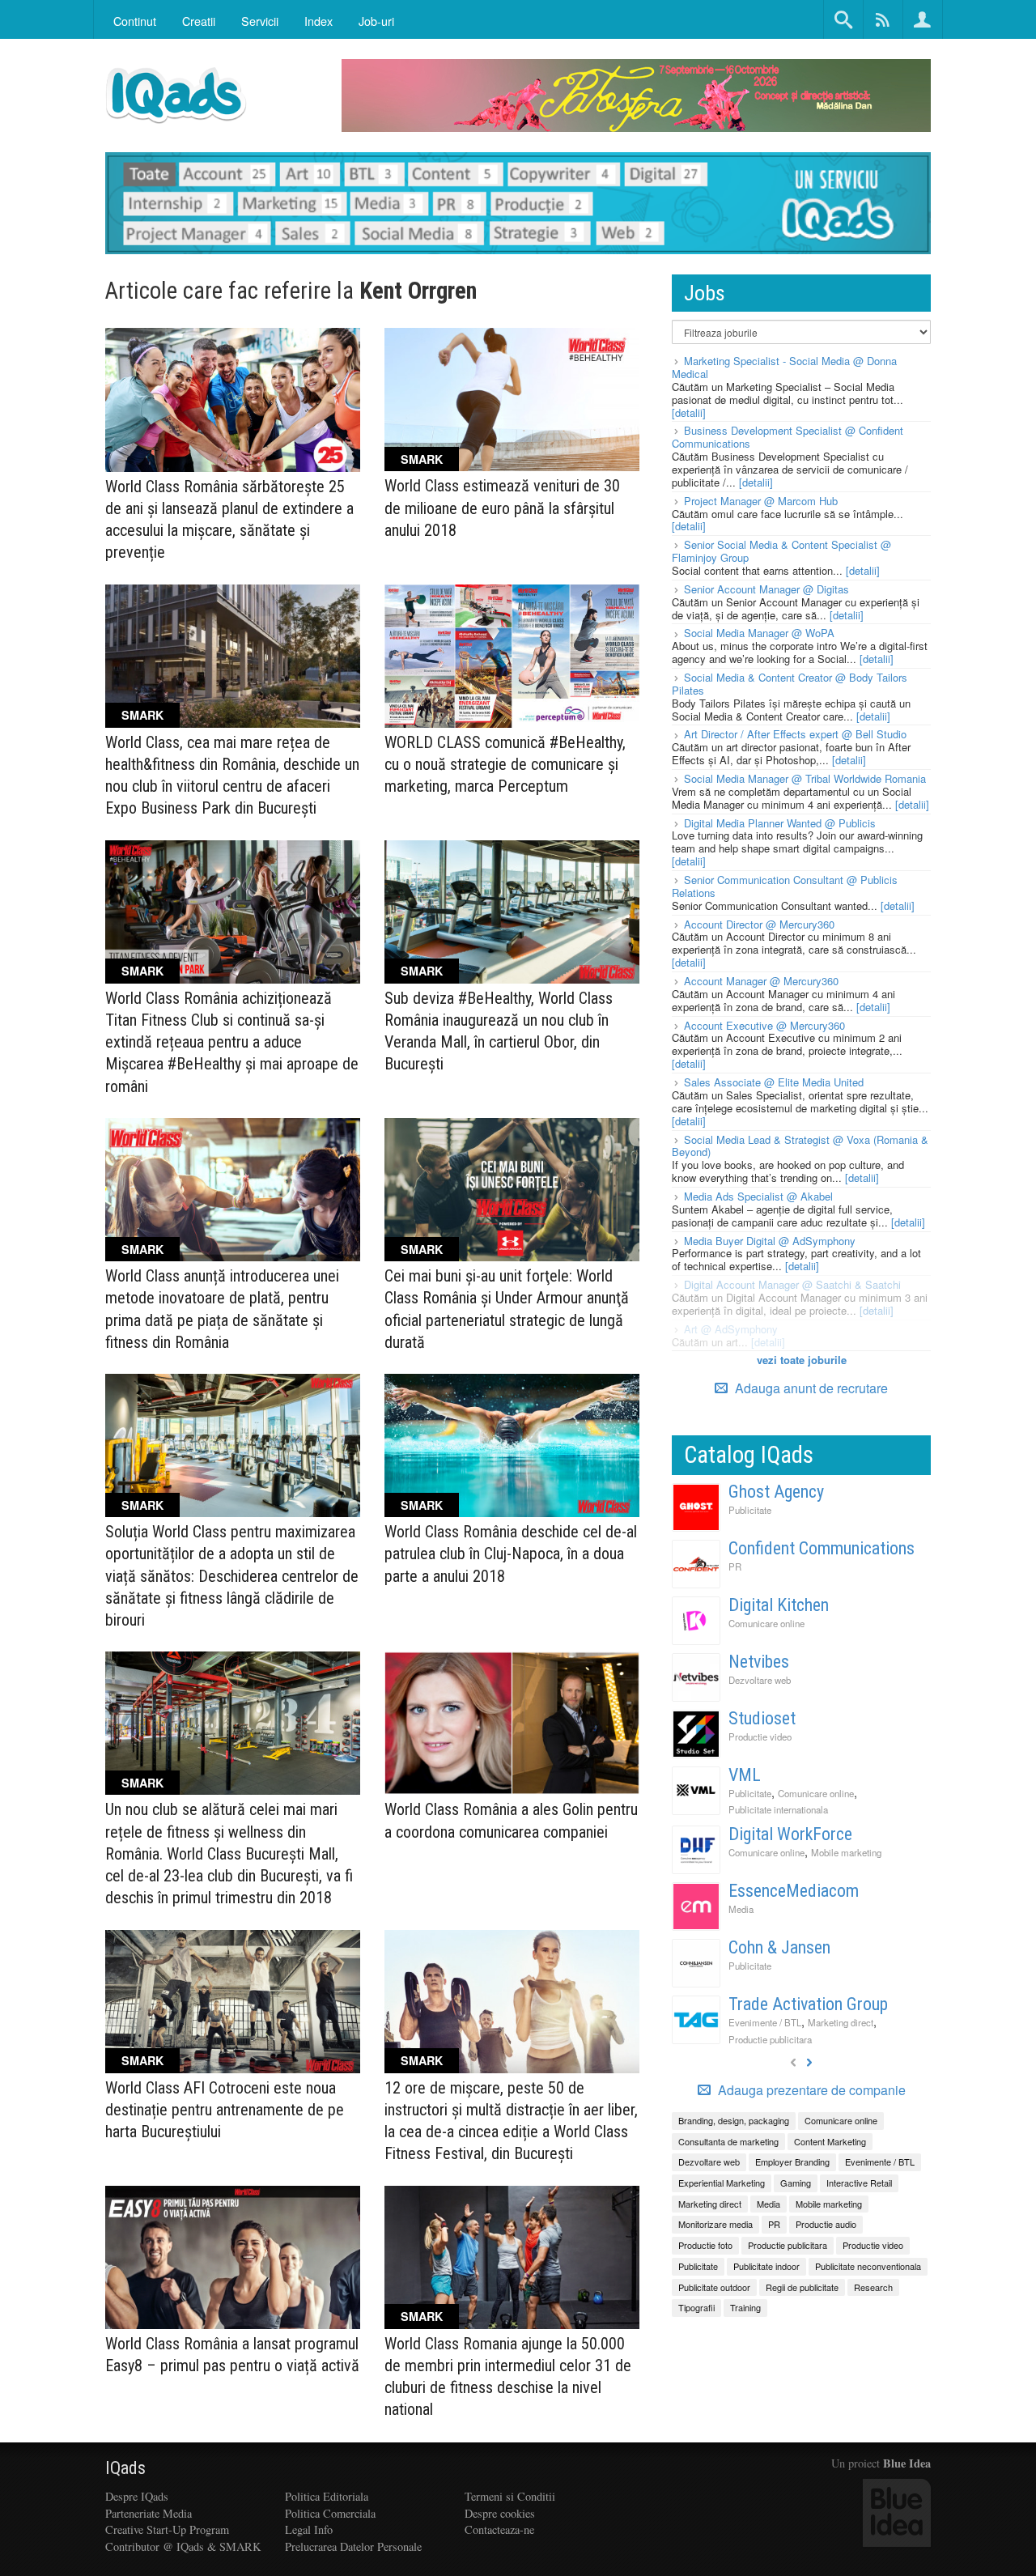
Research (873, 2287)
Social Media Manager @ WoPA (759, 633)
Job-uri (376, 21)
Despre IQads (137, 2496)
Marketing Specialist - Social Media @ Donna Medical (784, 367)
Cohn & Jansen (779, 1947)
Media (741, 1909)
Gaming (796, 2183)
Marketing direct (841, 2022)
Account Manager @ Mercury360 (761, 981)
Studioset (762, 1718)
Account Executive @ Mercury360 (764, 1025)
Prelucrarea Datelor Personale (353, 2546)
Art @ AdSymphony (731, 1329)
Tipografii (696, 2307)
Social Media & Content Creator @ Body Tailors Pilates (790, 684)
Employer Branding (792, 2162)
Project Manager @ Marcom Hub (761, 501)
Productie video (760, 1736)
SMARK (422, 459)
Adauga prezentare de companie (810, 2090)
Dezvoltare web (760, 1680)
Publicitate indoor (766, 2266)
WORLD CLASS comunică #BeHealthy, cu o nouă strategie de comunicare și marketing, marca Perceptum (505, 764)
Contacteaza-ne (499, 2529)
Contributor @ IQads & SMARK (183, 2546)
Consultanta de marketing (728, 2141)
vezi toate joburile (802, 1360)
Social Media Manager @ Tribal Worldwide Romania (805, 778)
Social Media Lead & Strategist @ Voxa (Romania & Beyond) (800, 1146)
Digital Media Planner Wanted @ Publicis (780, 823)
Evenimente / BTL (765, 2022)
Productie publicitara (770, 2039)
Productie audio (826, 2224)
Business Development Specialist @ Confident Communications (788, 437)
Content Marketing (830, 2141)
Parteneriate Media (149, 2513)
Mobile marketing (846, 1852)
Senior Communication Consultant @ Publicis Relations (785, 886)
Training (745, 2307)
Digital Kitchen (779, 1605)
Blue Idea (907, 2463)
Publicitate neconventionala (868, 2266)
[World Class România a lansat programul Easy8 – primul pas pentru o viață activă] (233, 2257)
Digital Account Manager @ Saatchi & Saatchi (792, 1284)
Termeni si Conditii (510, 2496)
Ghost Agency (776, 1492)
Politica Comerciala (330, 2513)
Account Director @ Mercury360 (759, 924)
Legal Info (309, 2529)
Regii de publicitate (802, 2287)
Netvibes (759, 1662)
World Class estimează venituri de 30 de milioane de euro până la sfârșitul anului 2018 (502, 508)
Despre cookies (500, 2513)
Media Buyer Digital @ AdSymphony (770, 1241)
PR (735, 1566)
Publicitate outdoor (714, 2287)
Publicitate (750, 1510)
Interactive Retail (859, 2183)
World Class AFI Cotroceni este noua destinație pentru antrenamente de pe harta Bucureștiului (225, 2110)
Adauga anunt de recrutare (810, 1388)
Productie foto (705, 2245)
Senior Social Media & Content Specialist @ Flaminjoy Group (781, 551)
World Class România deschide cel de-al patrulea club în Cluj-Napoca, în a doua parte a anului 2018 (511, 1554)
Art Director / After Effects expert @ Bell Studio (795, 734)
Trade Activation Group (808, 2004)
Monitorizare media (715, 2224)
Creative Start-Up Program (167, 2529)
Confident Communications (822, 1548)
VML (745, 1775)
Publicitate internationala (778, 1809)
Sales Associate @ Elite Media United (774, 1082)
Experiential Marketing (722, 2183)
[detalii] (689, 412)
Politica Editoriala (327, 2496)
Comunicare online (766, 1623)
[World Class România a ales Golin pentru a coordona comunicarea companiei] (512, 1723)
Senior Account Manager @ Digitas (766, 589)
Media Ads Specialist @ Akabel (758, 1196)
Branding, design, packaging (734, 2120)
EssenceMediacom (794, 1891)
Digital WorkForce (790, 1834)
